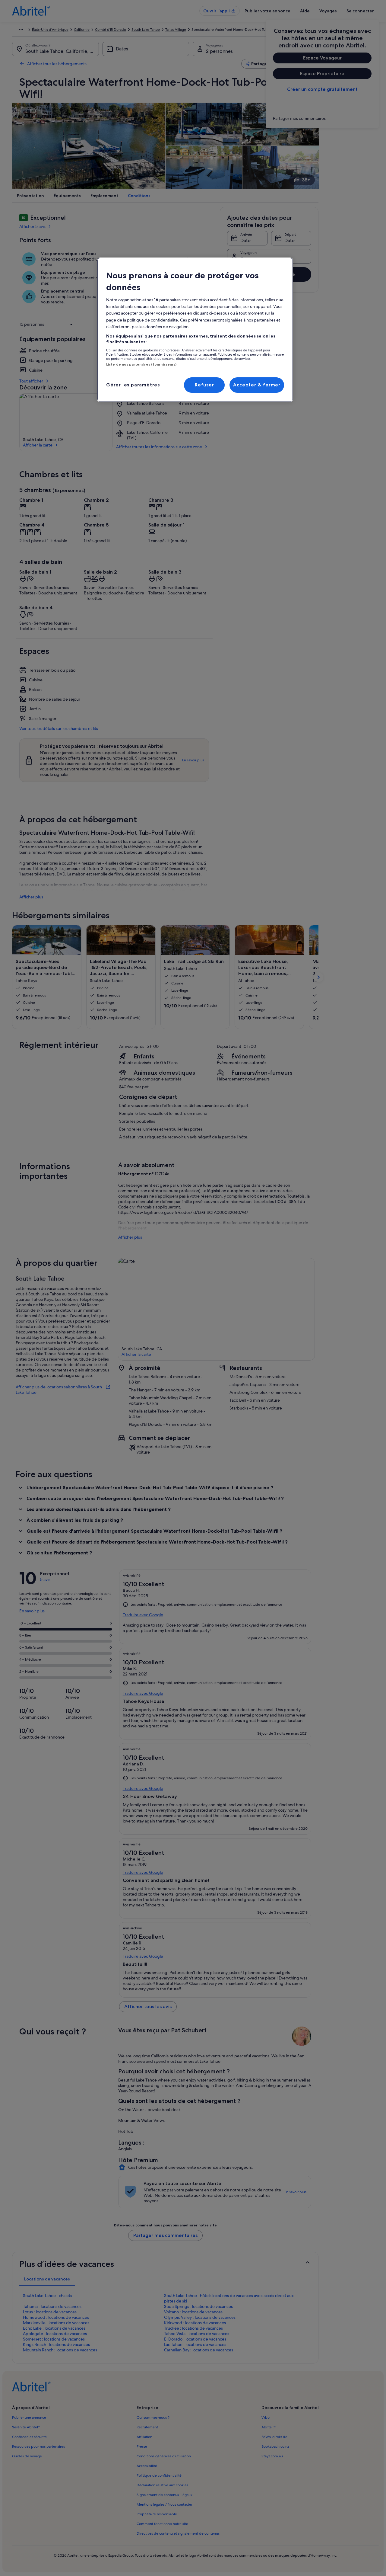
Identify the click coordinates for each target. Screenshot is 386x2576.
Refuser (204, 385)
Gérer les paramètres (133, 385)
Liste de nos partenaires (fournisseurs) (141, 364)
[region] (195, 330)
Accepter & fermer (257, 385)
